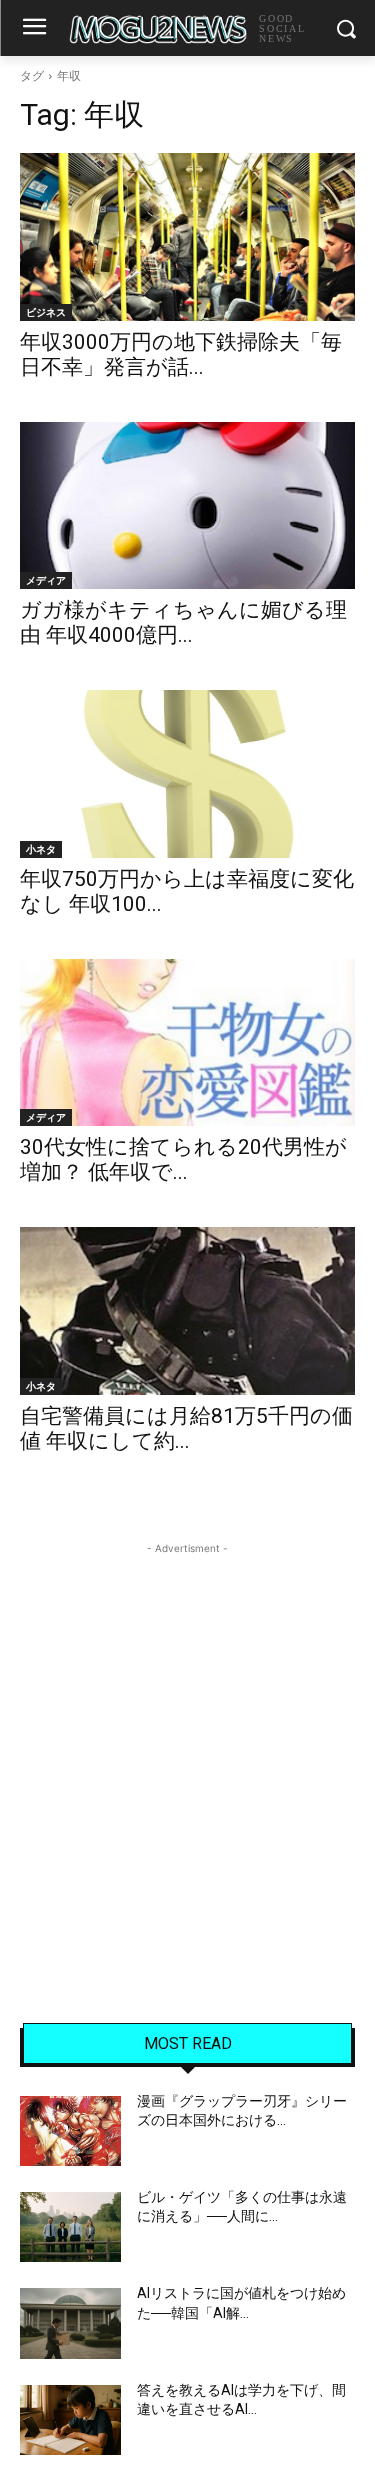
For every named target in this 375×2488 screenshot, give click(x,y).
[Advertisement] (187, 1746)
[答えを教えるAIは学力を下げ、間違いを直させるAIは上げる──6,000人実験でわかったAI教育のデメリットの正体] (70, 2420)
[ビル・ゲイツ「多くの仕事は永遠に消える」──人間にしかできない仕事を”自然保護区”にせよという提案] (70, 2227)
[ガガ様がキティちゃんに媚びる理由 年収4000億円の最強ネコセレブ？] (187, 506)
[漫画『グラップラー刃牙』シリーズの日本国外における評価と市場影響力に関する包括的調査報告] (70, 2131)
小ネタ (41, 849)
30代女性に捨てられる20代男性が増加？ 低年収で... (183, 1159)
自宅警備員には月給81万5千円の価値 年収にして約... (186, 1428)
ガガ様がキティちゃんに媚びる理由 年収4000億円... (183, 622)
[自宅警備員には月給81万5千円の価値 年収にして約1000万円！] (187, 1311)
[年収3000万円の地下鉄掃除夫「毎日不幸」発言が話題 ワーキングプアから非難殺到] (187, 237)
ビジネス (46, 312)
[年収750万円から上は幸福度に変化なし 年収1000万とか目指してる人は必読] (187, 774)
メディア (46, 580)
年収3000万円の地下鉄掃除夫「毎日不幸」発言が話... (181, 354)
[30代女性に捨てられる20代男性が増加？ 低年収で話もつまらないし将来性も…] (187, 1043)
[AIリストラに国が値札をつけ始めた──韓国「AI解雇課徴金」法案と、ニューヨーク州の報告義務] (70, 2323)
